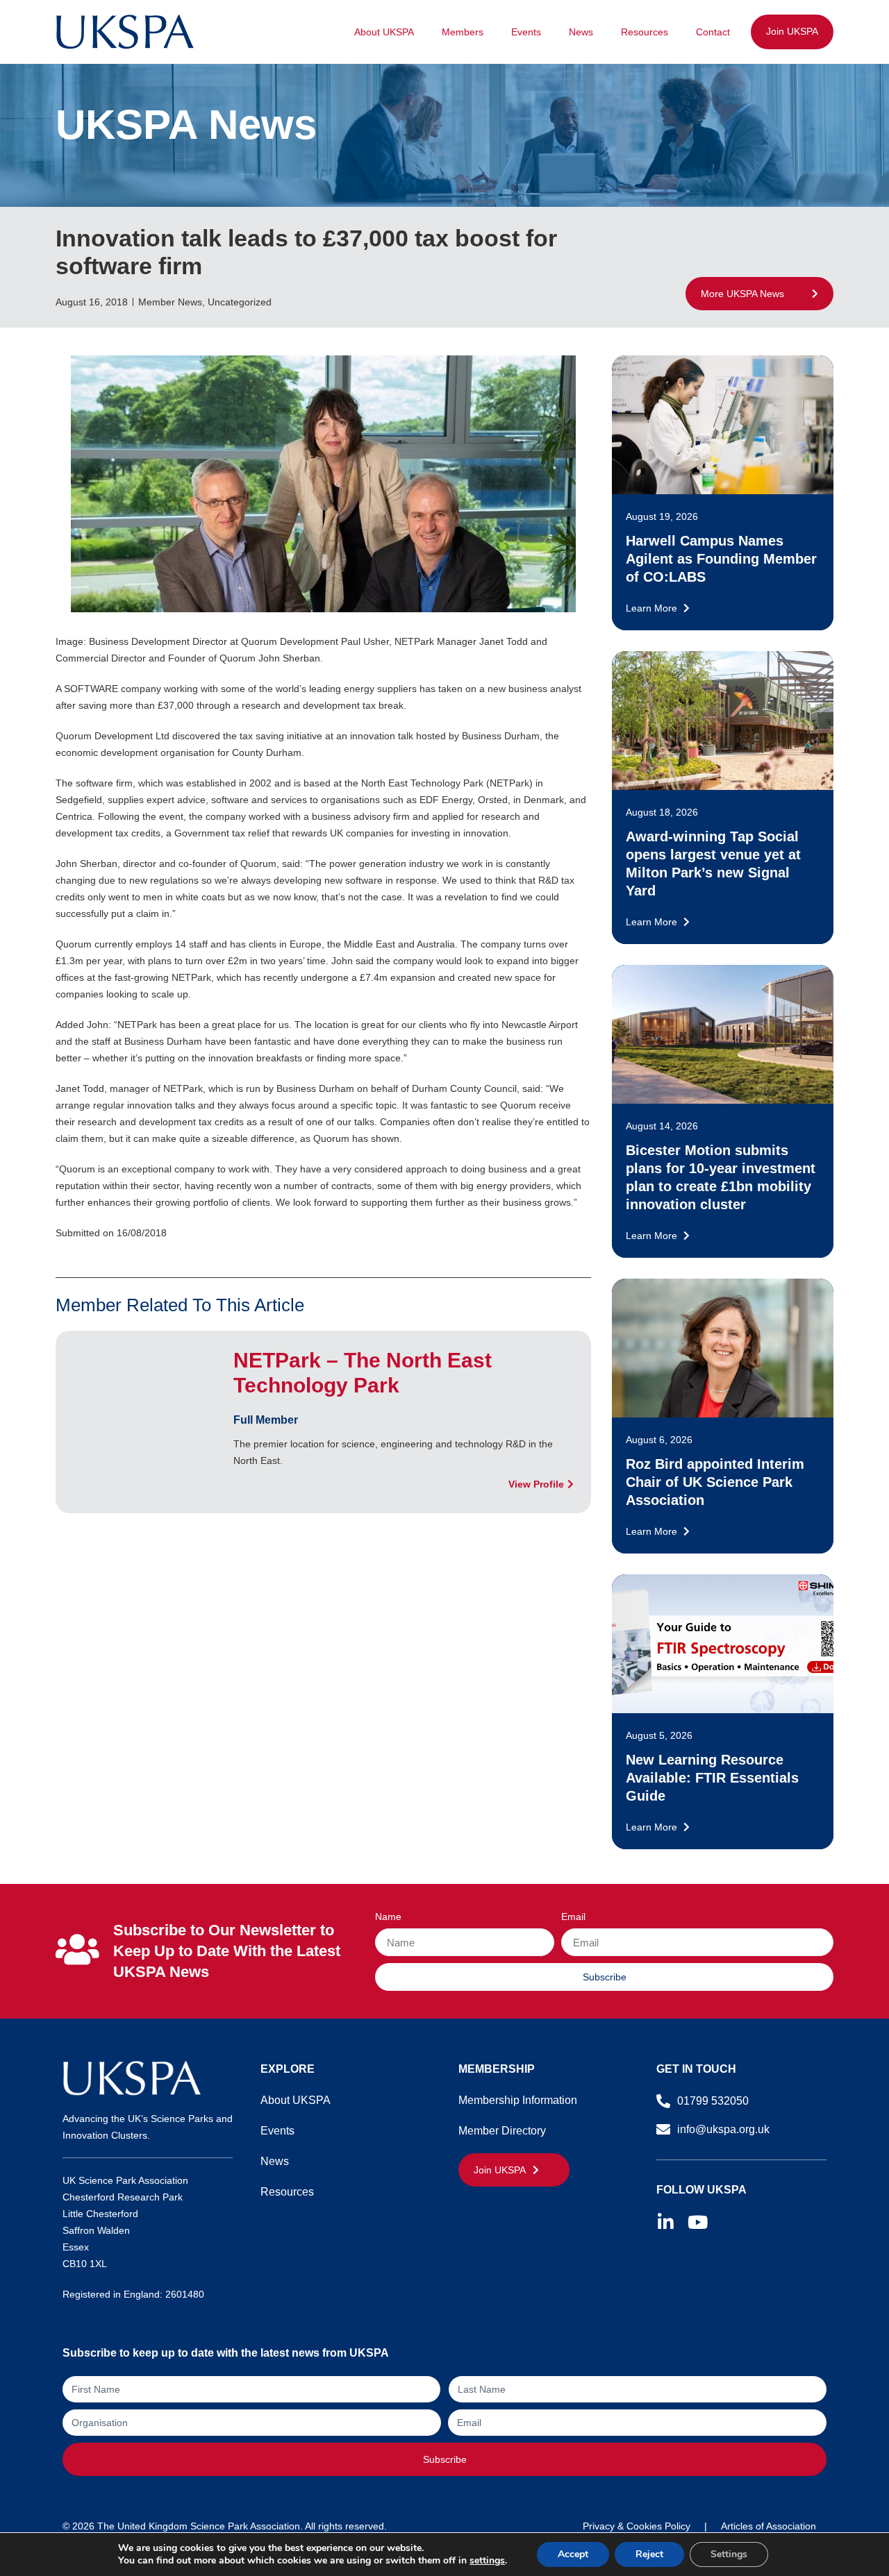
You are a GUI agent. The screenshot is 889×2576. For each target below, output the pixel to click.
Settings (729, 2554)
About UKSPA (384, 32)
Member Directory (502, 2131)
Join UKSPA (792, 31)
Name (388, 1917)
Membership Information (518, 2100)
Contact (713, 32)
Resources (645, 32)
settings (487, 2561)
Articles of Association (768, 2526)
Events (526, 32)
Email (573, 1917)
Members (463, 32)
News (581, 32)
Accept (573, 2554)
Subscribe (445, 2459)
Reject (649, 2554)
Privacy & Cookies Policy (637, 2526)
